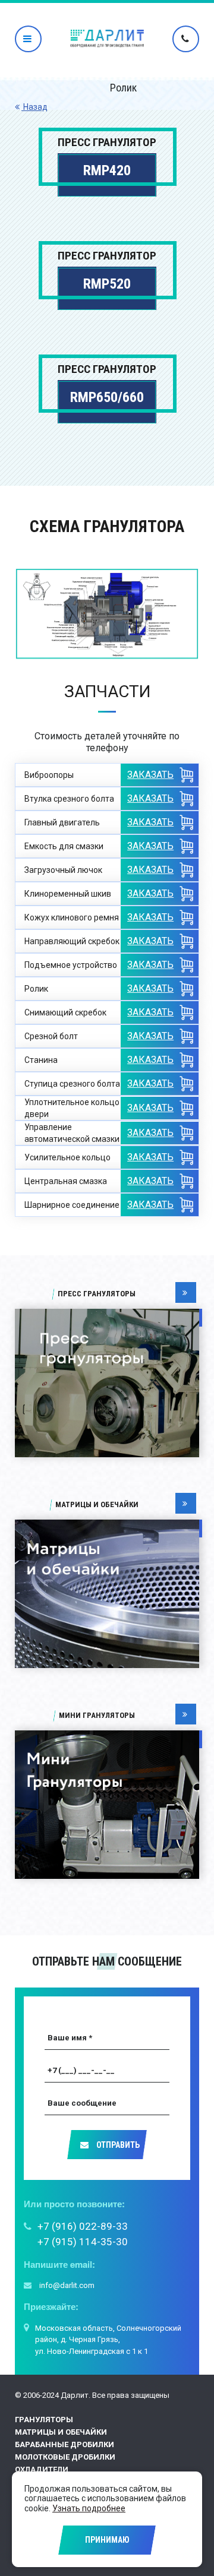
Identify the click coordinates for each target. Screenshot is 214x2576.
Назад (34, 107)
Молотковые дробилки (65, 2457)
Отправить (117, 2145)
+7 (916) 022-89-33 (83, 2226)
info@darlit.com (66, 2285)
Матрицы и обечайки (61, 2432)
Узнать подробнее (89, 2508)
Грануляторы (44, 2420)
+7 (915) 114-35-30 (83, 2242)
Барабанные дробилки (64, 2444)
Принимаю (107, 2540)
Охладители (42, 2469)
